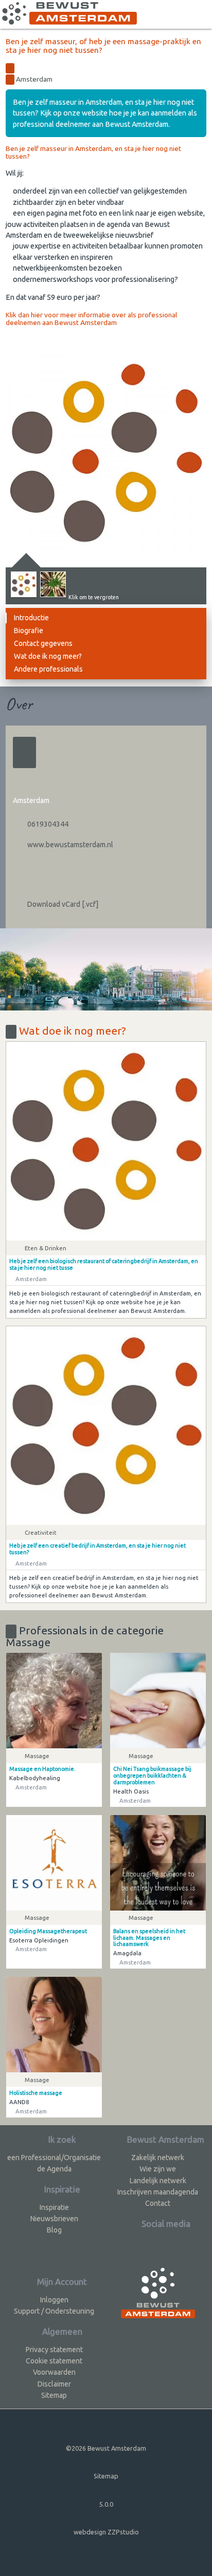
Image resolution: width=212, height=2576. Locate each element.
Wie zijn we (158, 2169)
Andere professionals (48, 669)
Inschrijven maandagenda (158, 2192)
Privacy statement (54, 2350)
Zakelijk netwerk (158, 2158)
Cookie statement (54, 2361)
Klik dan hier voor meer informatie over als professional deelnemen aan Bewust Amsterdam (91, 319)
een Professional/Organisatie (54, 2158)
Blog (54, 2230)
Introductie (31, 618)
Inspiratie (54, 2207)
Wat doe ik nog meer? (48, 656)
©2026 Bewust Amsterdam (106, 2448)
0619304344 (47, 824)
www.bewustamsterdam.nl (69, 845)
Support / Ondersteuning (54, 2311)
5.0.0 (106, 2504)
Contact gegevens (43, 643)
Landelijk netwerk (158, 2181)
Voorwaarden (54, 2372)
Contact (158, 2203)
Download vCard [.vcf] (62, 904)
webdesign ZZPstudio (106, 2532)
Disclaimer (54, 2384)
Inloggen (54, 2300)
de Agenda (54, 2169)
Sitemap (54, 2395)
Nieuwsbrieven (54, 2219)
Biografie (29, 631)
